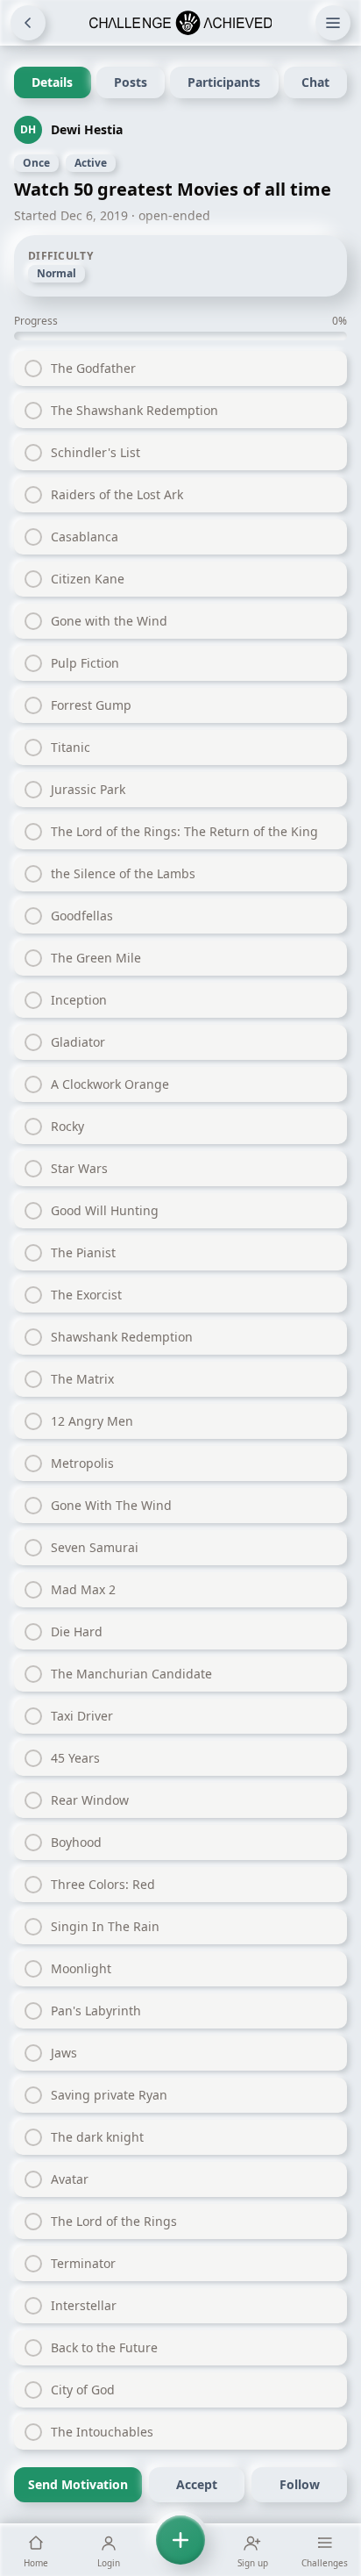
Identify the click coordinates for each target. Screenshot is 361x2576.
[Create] (180, 2550)
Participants (224, 82)
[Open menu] (333, 23)
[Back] (28, 23)
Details (52, 82)
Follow (300, 2484)
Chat (315, 82)
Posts (131, 82)
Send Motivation (78, 2484)
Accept (197, 2484)
